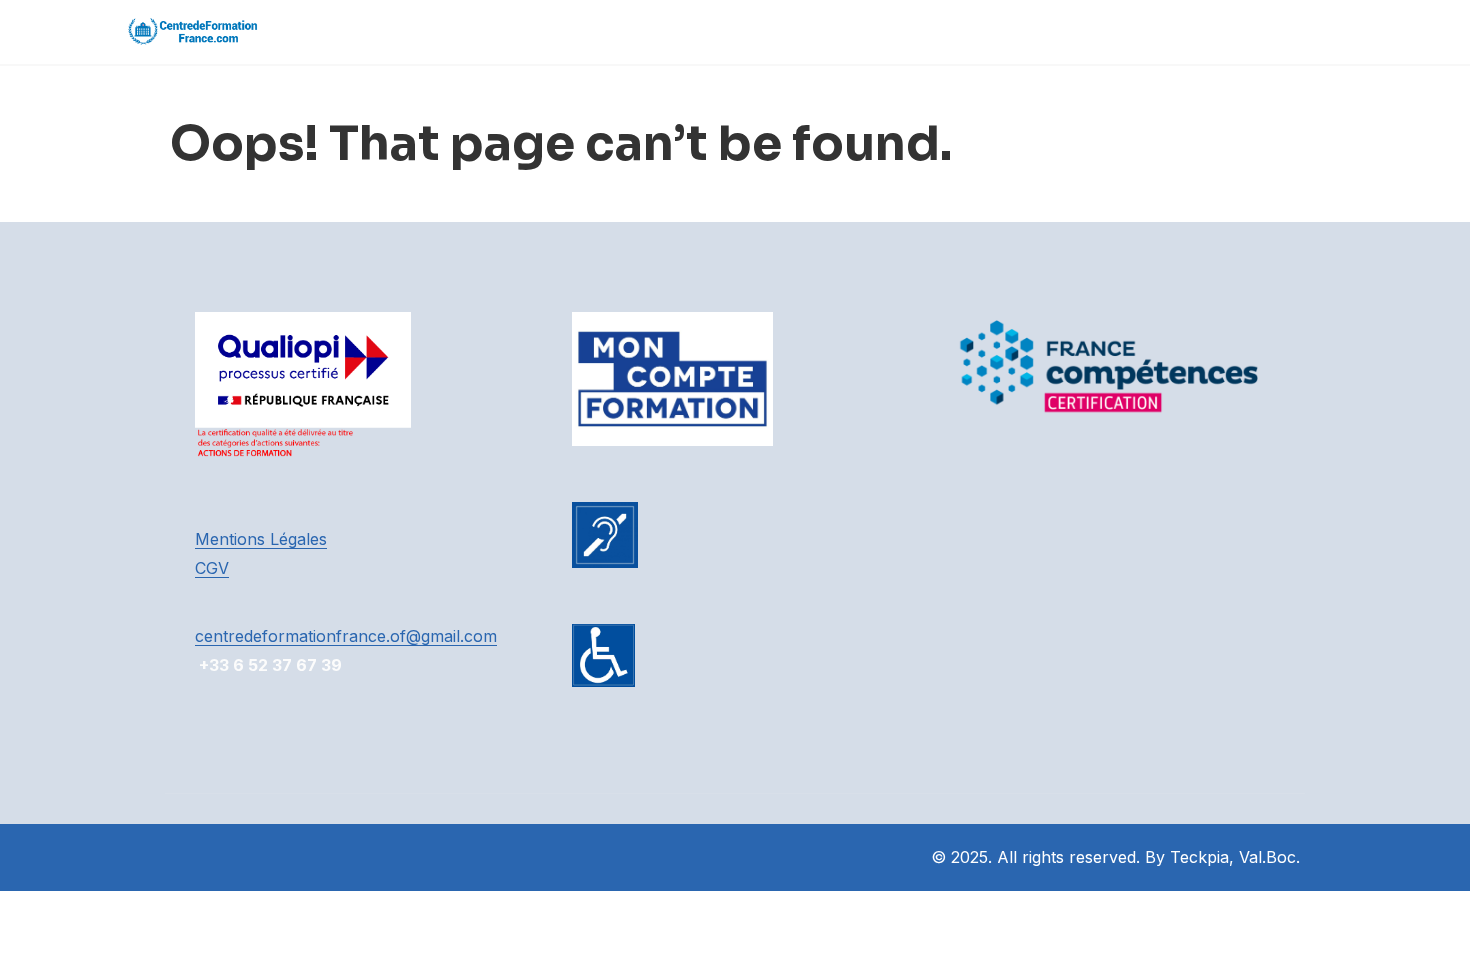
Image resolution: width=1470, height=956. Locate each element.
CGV (212, 568)
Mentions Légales (261, 539)
